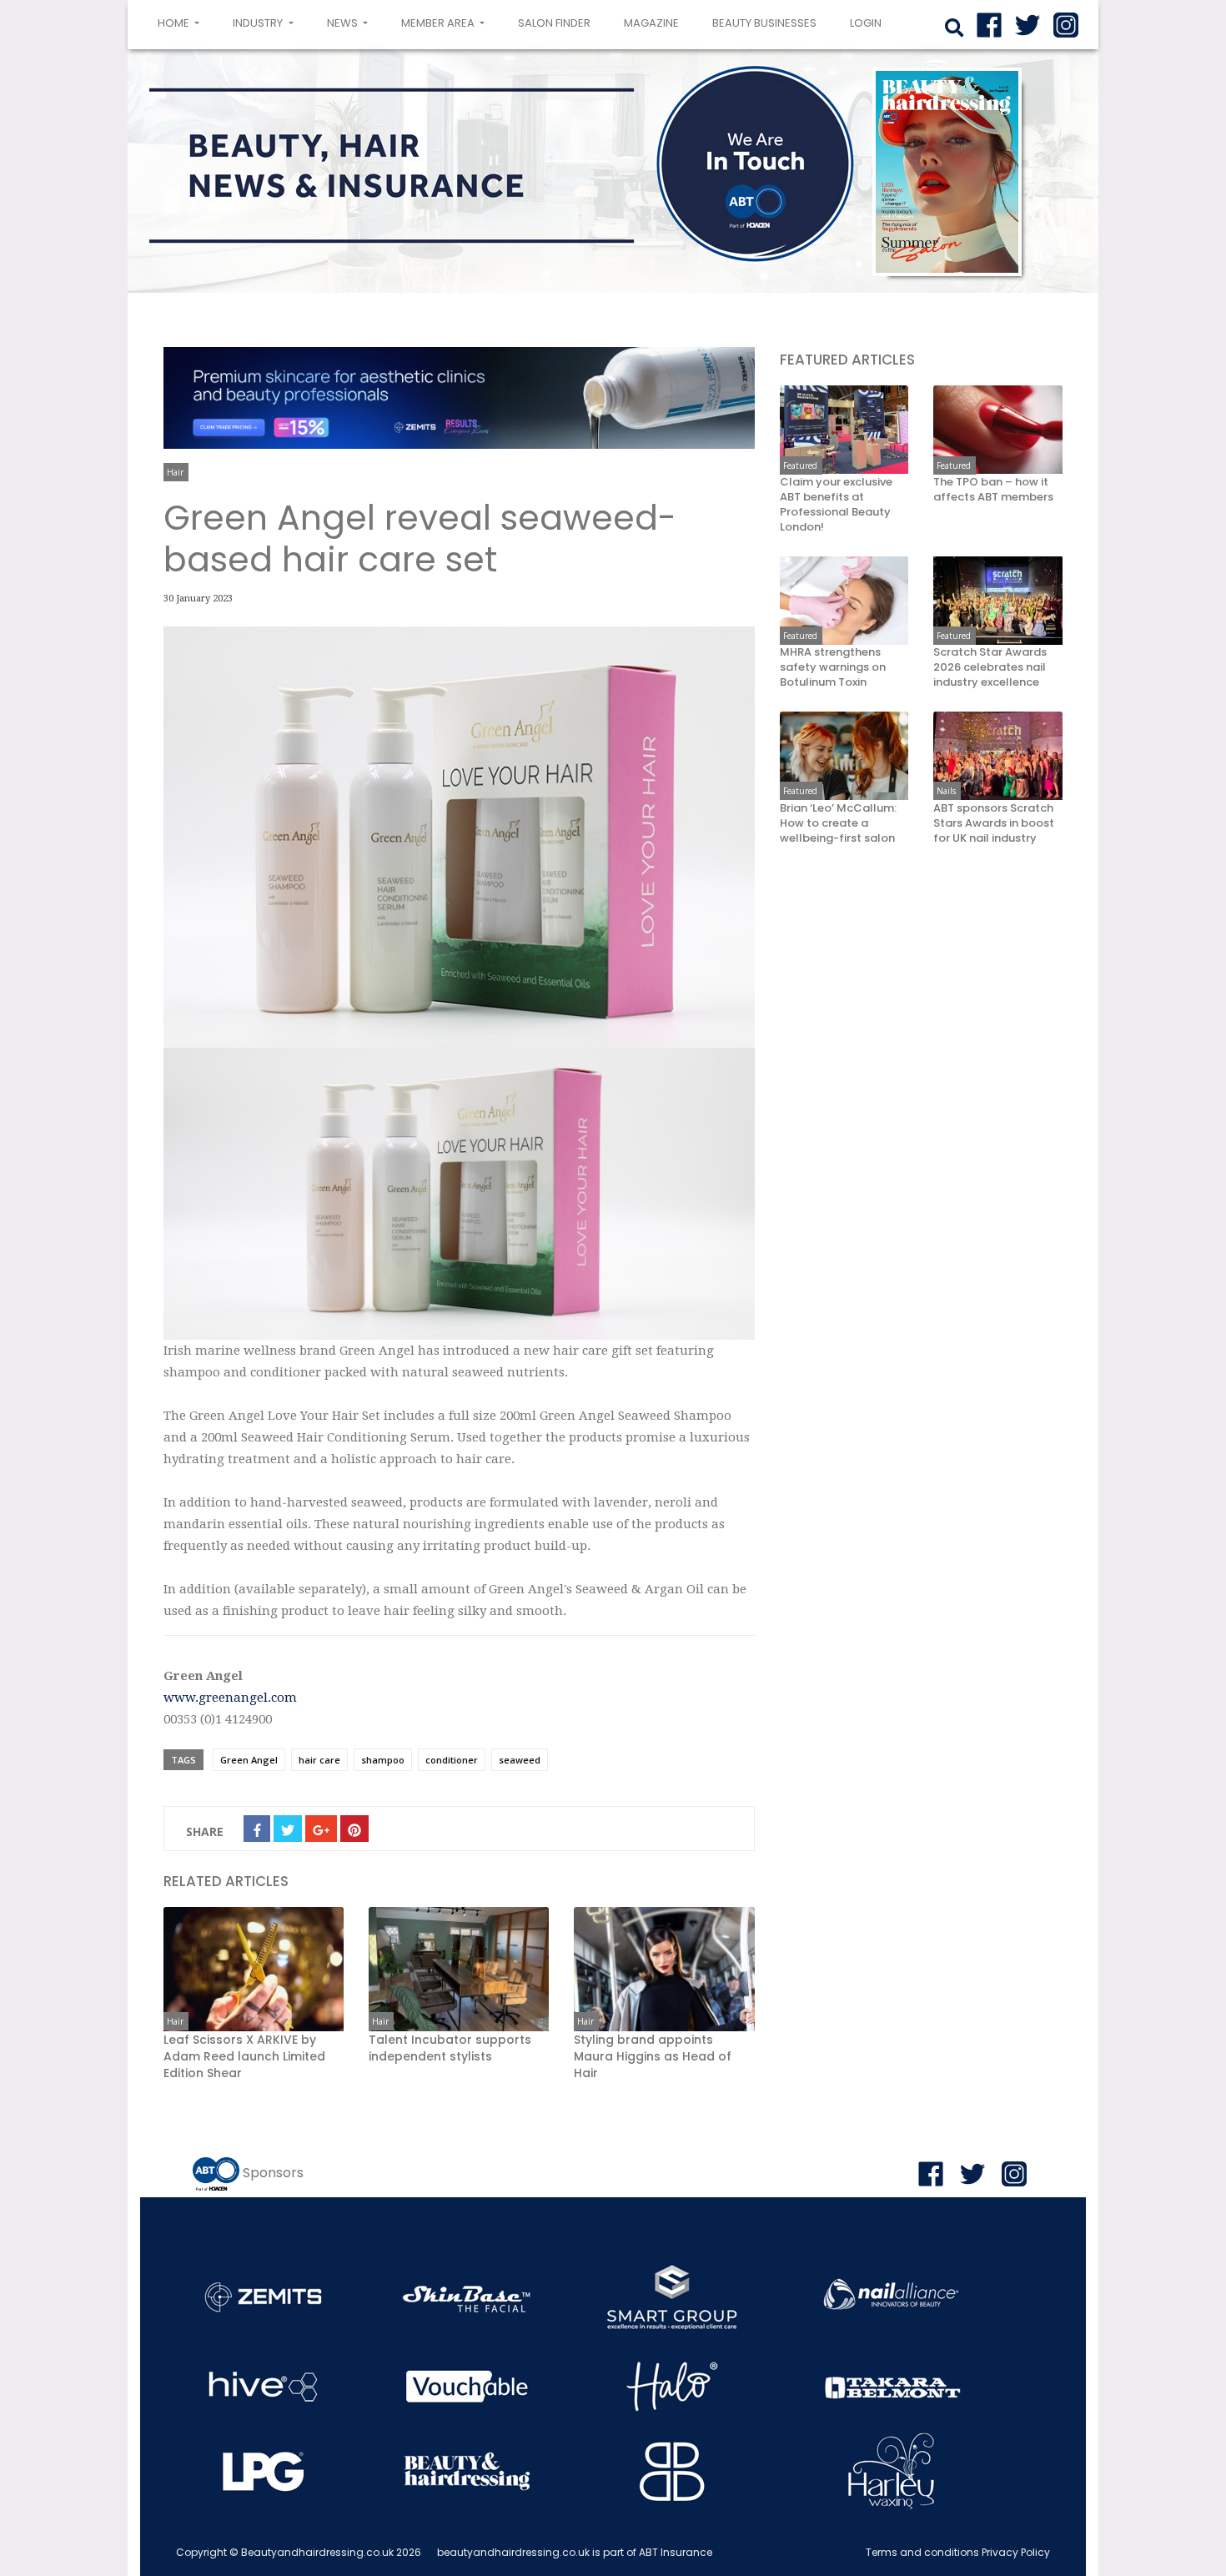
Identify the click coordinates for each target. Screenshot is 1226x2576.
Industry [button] (259, 23)
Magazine (651, 23)
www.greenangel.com (230, 1698)
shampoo (383, 1760)
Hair (175, 472)
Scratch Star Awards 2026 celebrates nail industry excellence (990, 667)
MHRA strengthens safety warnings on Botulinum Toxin (833, 667)
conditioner (452, 1760)
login (866, 23)
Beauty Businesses (764, 23)
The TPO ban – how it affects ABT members (993, 489)
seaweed (520, 1760)
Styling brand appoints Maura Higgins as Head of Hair (653, 2056)
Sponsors (273, 2173)
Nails (946, 791)
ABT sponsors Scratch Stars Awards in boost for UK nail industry (994, 823)
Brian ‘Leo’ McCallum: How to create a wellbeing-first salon (838, 823)
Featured (800, 465)
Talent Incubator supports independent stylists (450, 2048)
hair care (319, 1760)
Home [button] (182, 23)
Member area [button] (439, 23)
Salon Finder (554, 23)
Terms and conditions (922, 2552)
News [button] (344, 23)
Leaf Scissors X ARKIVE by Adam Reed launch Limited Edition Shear (244, 2056)
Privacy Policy (1016, 2552)
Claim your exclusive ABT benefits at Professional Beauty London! (836, 504)
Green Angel (249, 1760)
